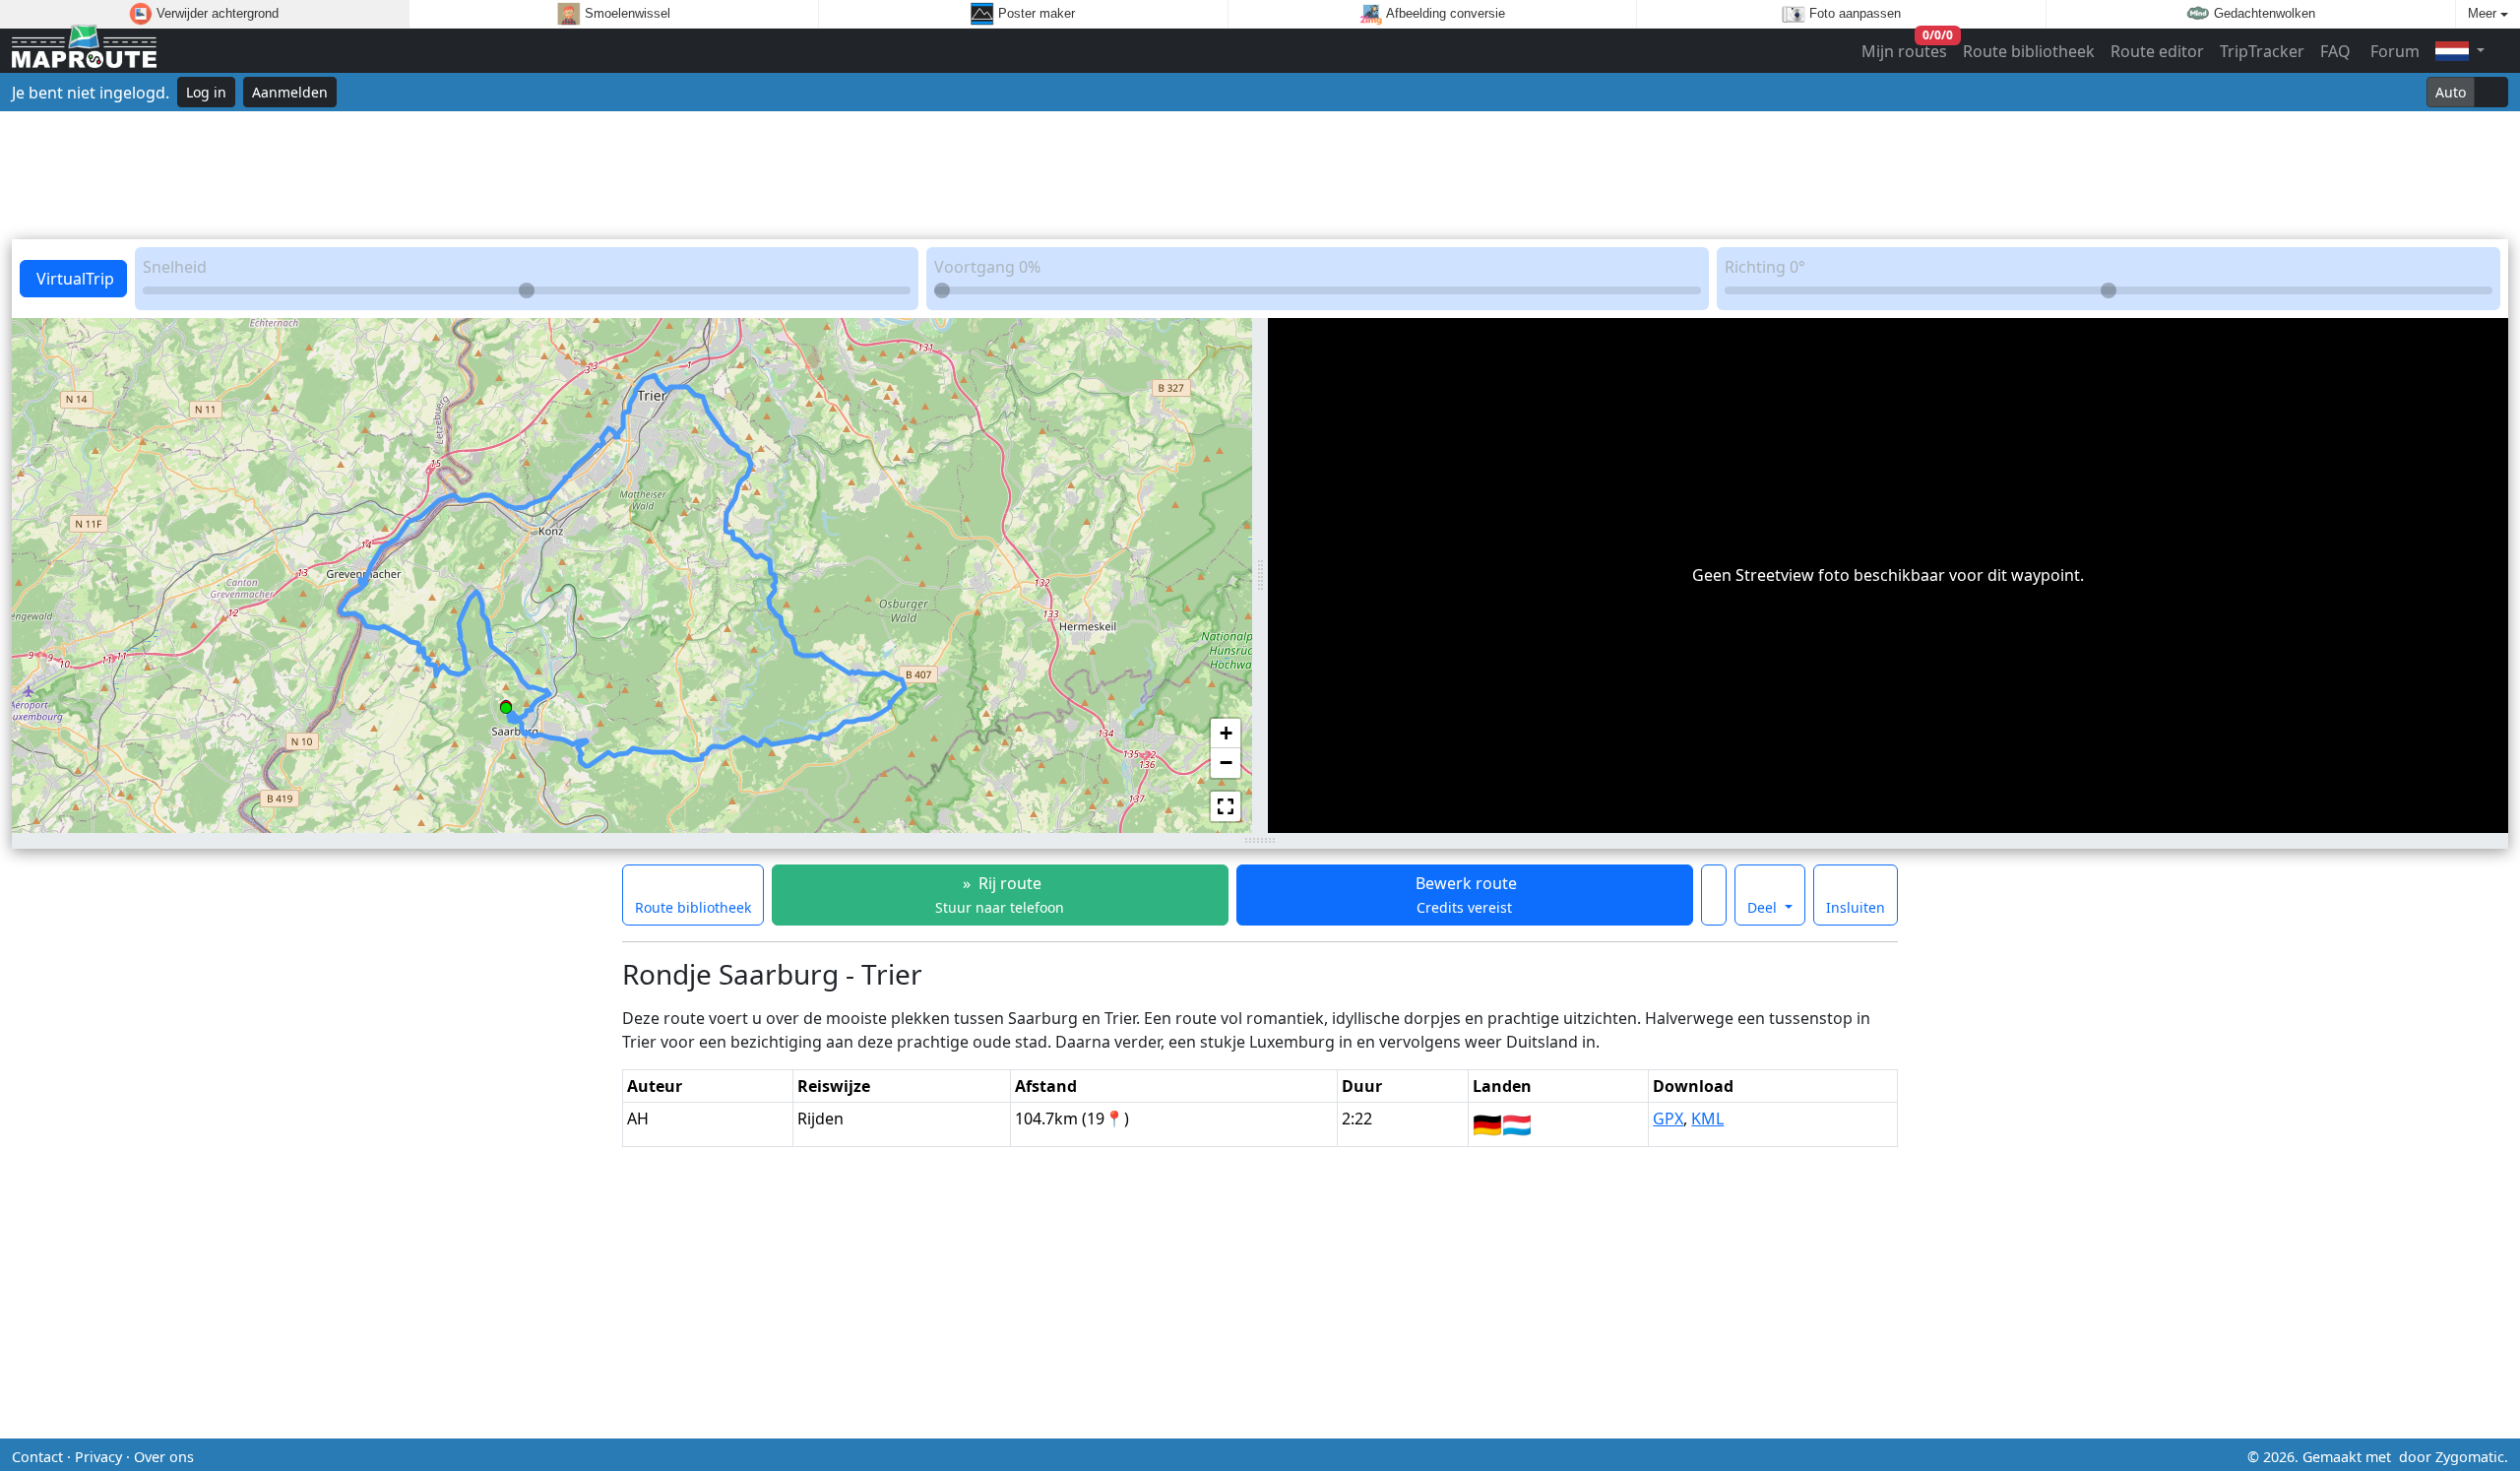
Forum (2393, 51)
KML (1707, 1119)
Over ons (164, 1457)
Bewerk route (1464, 895)
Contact (37, 1457)
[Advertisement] (1260, 175)
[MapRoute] (84, 51)
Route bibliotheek (2029, 51)
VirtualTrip (73, 279)
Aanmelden (290, 92)
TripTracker (2262, 51)
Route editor (2157, 51)
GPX (1668, 1119)
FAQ (2335, 51)
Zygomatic (2470, 1457)
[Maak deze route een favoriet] (1714, 895)
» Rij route (1000, 895)
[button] (506, 704)
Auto (2451, 92)
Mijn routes (1905, 47)
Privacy (98, 1457)
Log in (206, 92)
